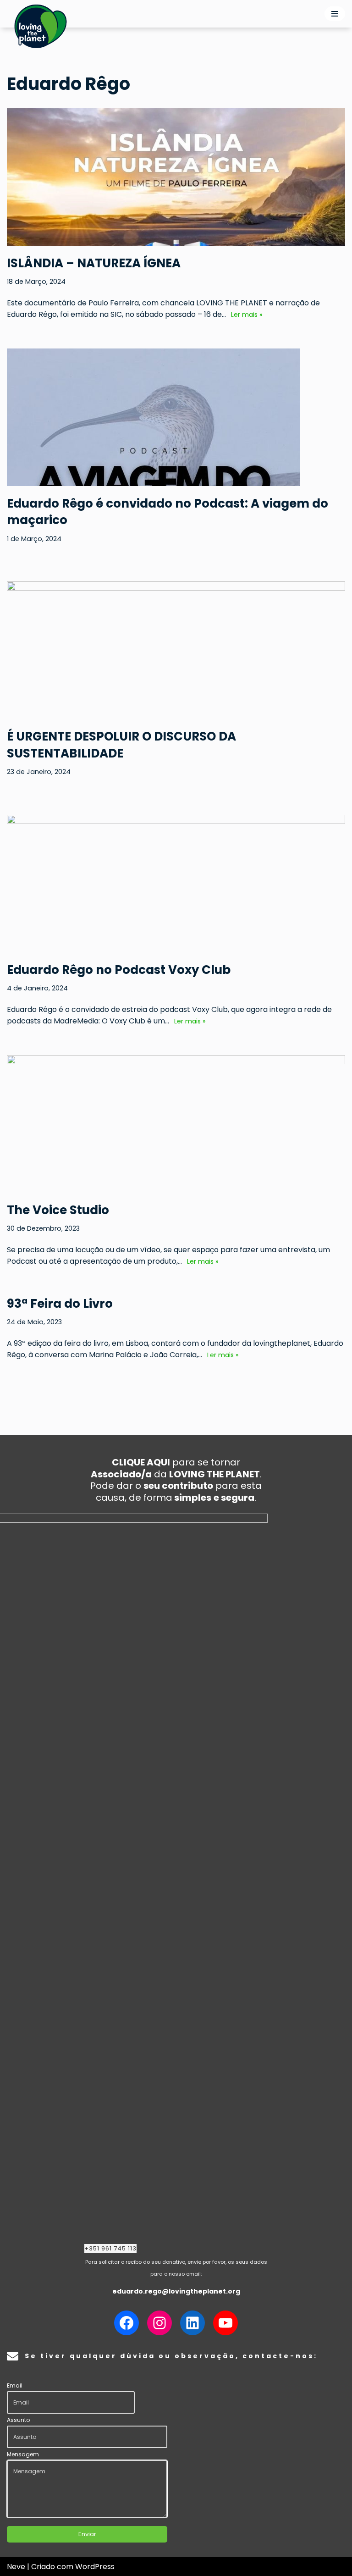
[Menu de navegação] (335, 14)
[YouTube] (225, 2323)
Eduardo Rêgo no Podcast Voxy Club (119, 970)
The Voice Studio (58, 1210)
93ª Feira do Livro (60, 1304)
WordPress (95, 2567)
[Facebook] (126, 2323)
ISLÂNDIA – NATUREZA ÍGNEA (94, 263)
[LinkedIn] (192, 2323)
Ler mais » (245, 315)
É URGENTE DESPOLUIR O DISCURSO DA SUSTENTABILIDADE (121, 745)
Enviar (87, 2534)
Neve (16, 2567)
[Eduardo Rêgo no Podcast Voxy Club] (176, 928)
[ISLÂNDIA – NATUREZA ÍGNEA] (176, 221)
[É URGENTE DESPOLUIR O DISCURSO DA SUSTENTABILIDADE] (176, 694)
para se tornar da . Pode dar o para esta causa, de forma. (176, 1480)
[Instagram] (159, 2323)
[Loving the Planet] (41, 26)
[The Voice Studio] (176, 1168)
